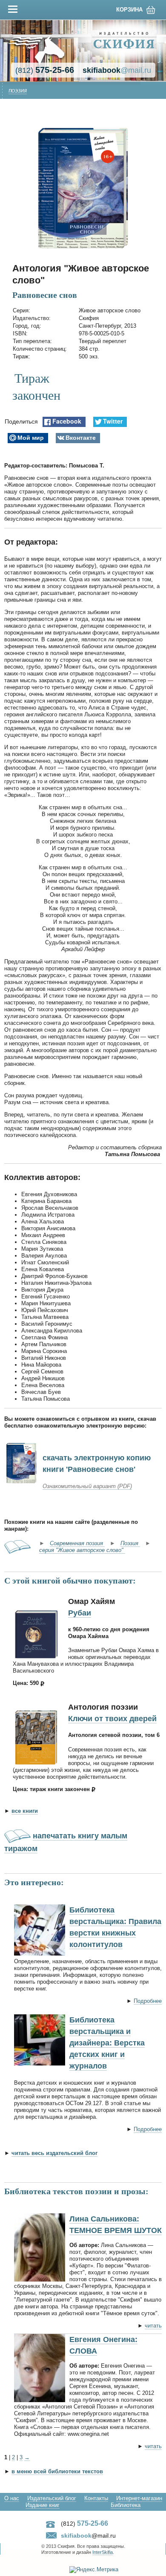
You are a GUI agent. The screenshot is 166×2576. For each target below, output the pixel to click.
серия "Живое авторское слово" (82, 1550)
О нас (12, 2498)
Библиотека (126, 2505)
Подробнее (148, 2001)
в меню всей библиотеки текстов (57, 2471)
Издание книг (43, 2505)
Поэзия (18, 91)
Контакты (96, 2498)
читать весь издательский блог (54, 2153)
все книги (25, 1811)
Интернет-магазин (139, 2498)
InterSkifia (103, 2552)
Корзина (129, 10)
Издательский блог (52, 2498)
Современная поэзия (77, 1543)
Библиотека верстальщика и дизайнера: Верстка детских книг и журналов (107, 2043)
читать (153, 2326)
